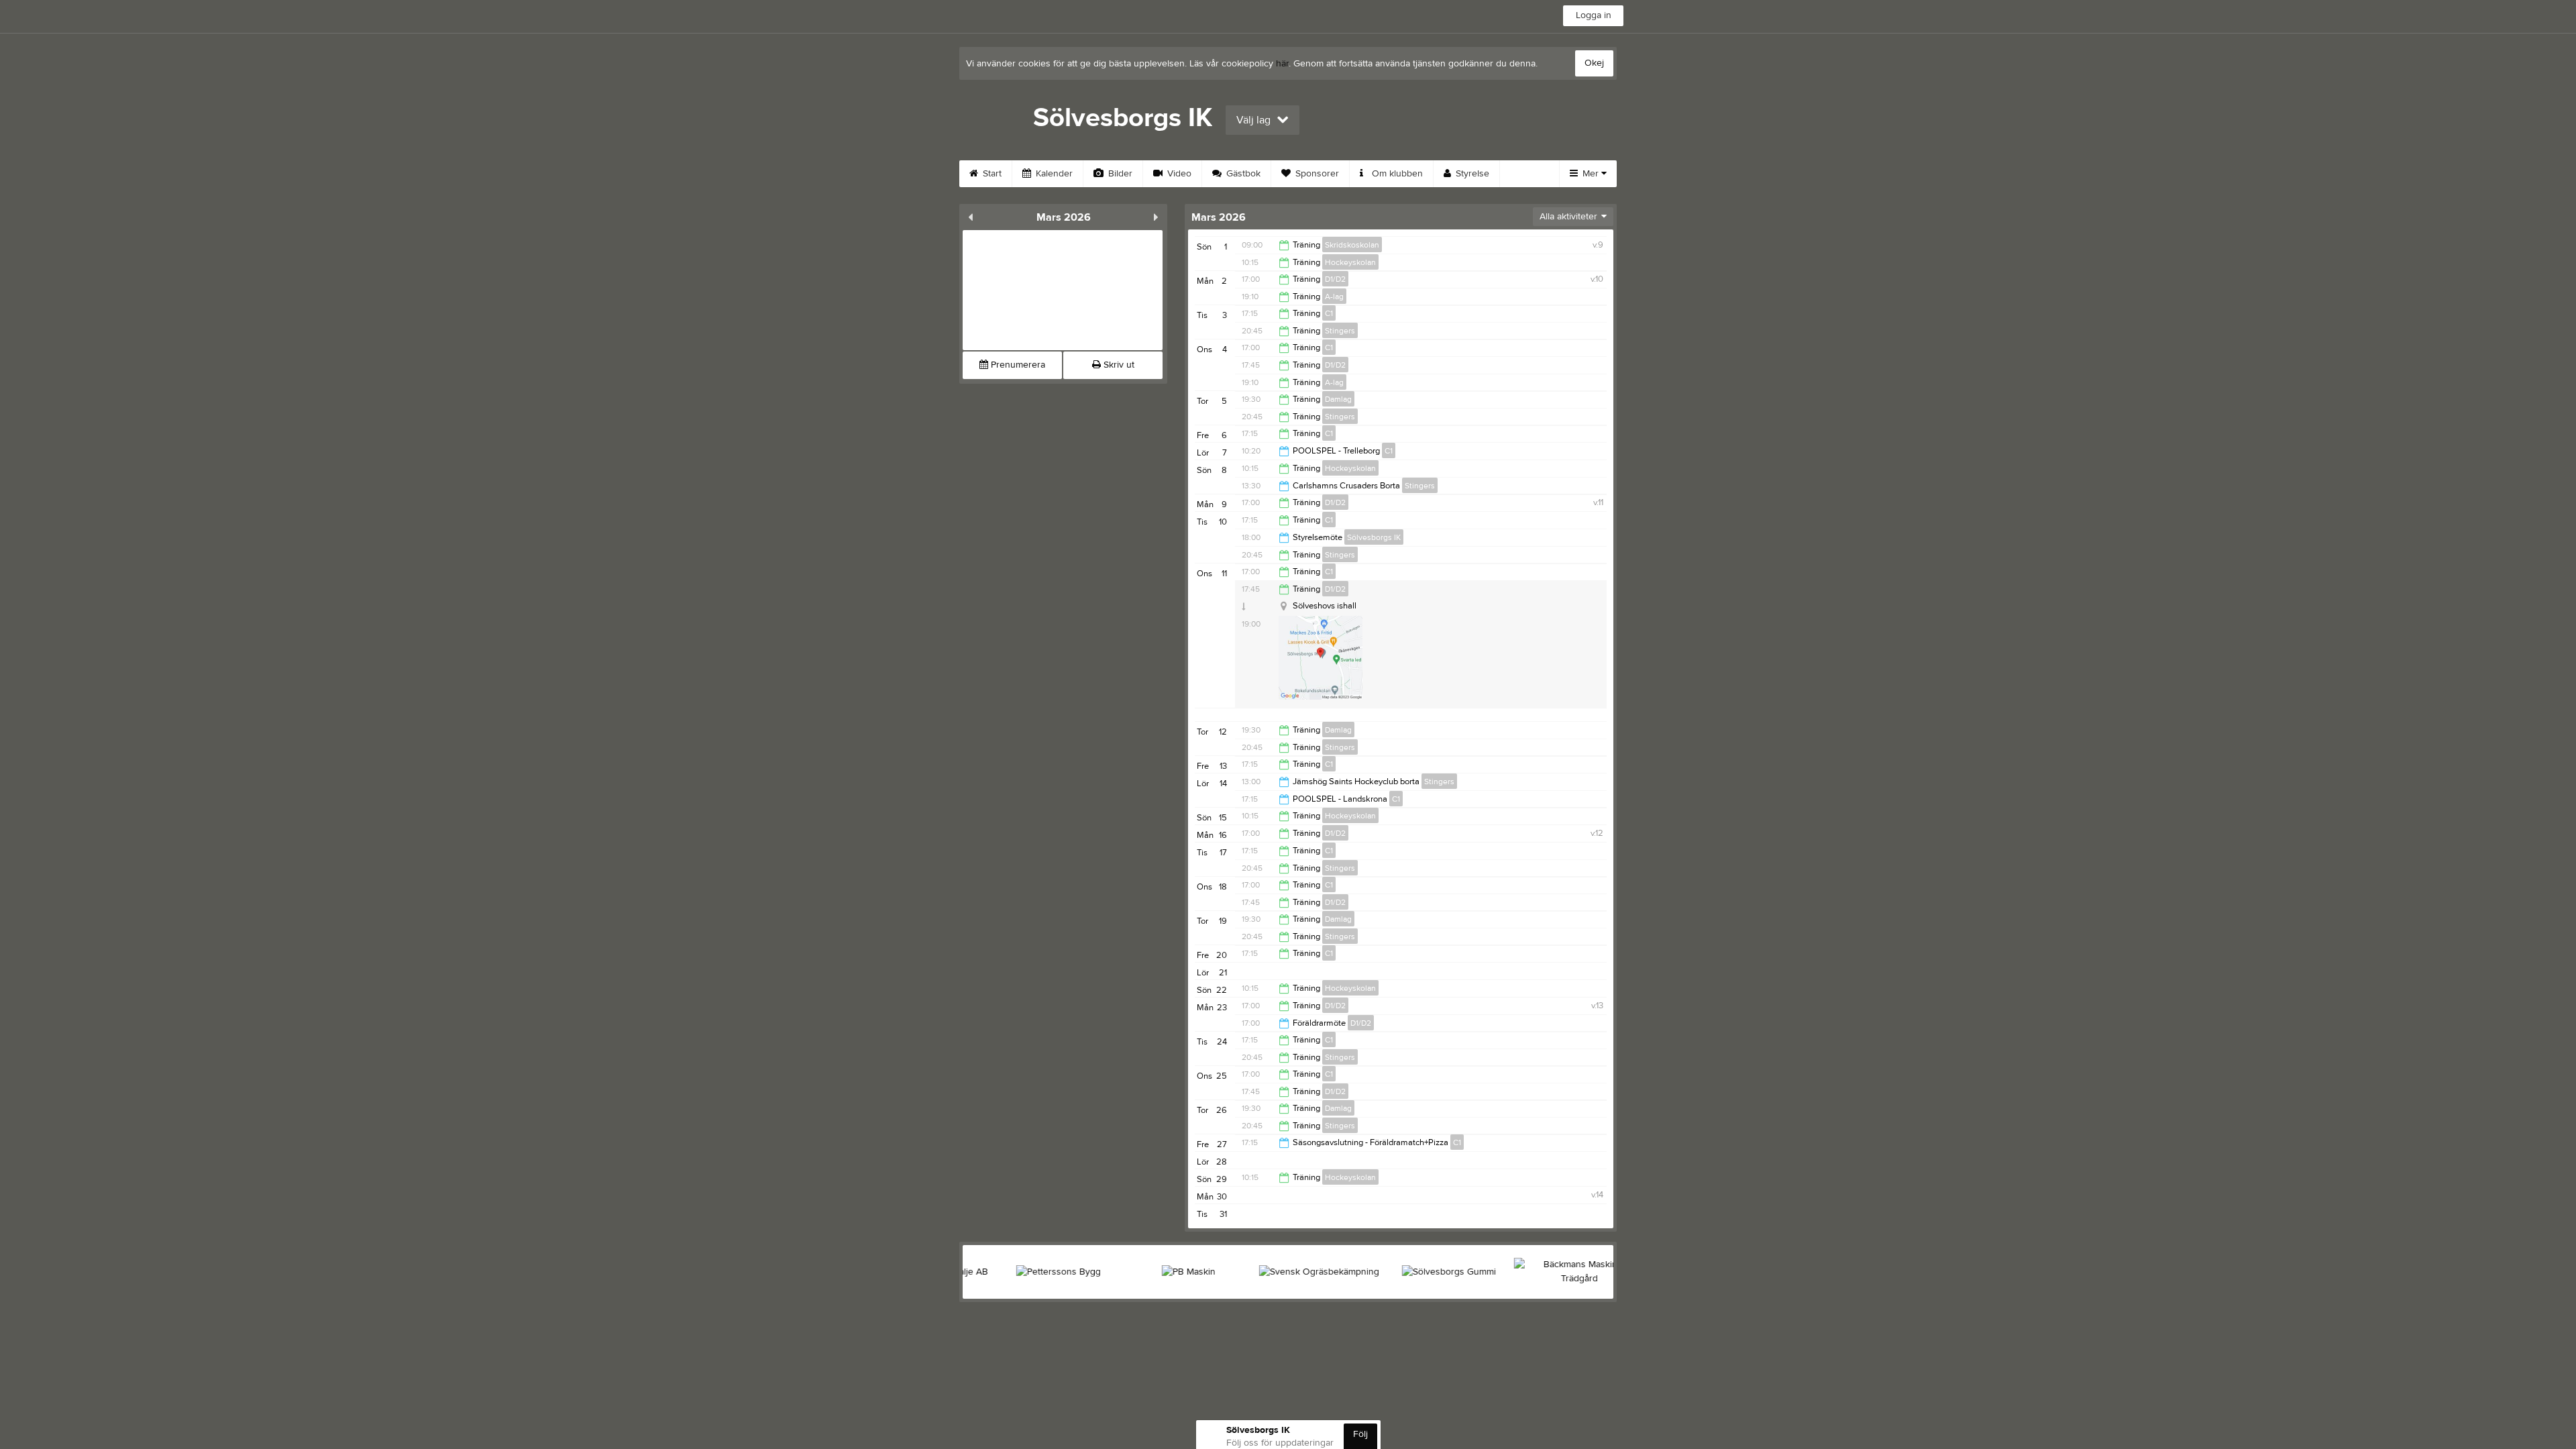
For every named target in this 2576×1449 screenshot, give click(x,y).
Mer (1591, 174)
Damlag (1338, 399)
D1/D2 (1335, 279)
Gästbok (1242, 174)
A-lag (1334, 297)
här (1282, 64)
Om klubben (1396, 174)
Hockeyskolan (1350, 262)
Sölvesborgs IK (1374, 537)
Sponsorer (1316, 174)
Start (991, 174)
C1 (1329, 313)
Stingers (1340, 331)
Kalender (1053, 174)
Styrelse (1471, 174)
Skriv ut (1118, 365)
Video (1178, 174)
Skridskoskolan (1352, 245)
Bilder (1119, 174)
